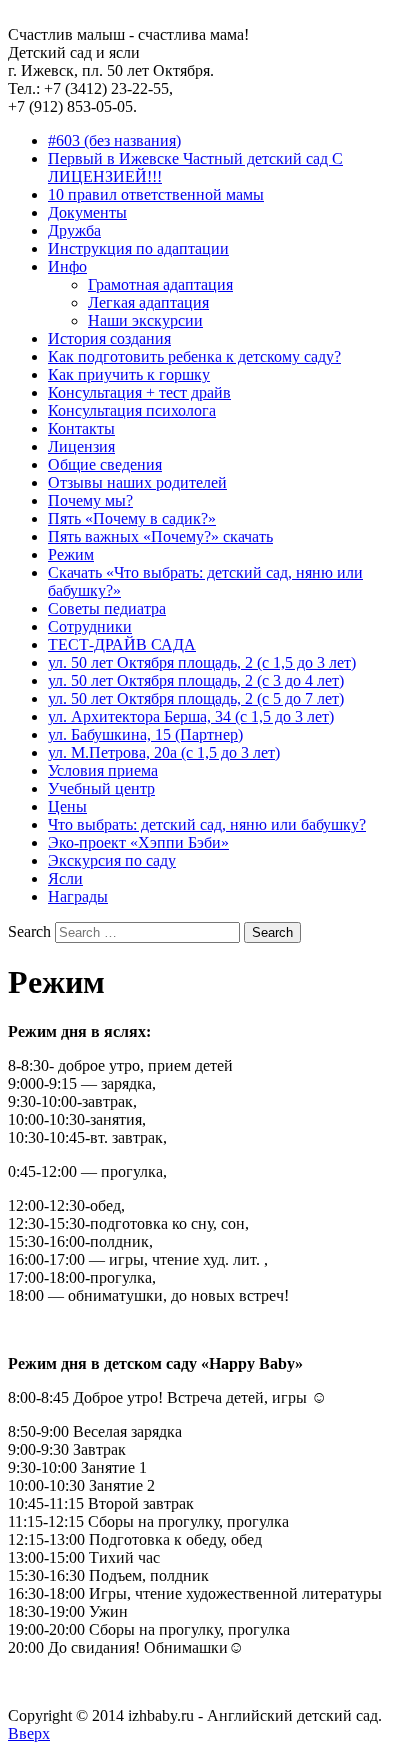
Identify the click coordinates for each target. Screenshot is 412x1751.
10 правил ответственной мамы (156, 194)
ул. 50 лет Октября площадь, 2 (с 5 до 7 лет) (196, 698)
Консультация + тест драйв (139, 392)
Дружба (74, 230)
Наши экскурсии (145, 320)
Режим (71, 554)
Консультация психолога (132, 410)
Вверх (29, 1733)
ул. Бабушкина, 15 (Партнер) (145, 734)
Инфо (67, 266)
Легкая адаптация (148, 302)
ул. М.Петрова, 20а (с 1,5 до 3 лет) (164, 752)
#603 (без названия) (114, 140)
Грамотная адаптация (160, 284)
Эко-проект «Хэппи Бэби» (138, 842)
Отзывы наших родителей (137, 482)
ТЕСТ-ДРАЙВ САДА (122, 644)
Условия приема (103, 770)
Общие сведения (105, 464)
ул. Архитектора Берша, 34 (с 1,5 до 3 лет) (191, 716)
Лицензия (81, 446)
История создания (109, 338)
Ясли (65, 878)
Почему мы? (90, 500)
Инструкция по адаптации (138, 248)
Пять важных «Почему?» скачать (160, 536)
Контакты (81, 428)
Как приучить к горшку (129, 374)
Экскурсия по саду (112, 860)
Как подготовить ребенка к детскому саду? (194, 356)
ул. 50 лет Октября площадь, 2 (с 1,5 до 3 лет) (202, 662)
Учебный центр (101, 788)
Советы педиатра (107, 608)
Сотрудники (90, 626)
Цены (67, 806)
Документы (87, 212)
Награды (78, 896)
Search (29, 931)
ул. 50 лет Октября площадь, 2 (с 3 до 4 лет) (196, 680)
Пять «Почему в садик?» (132, 518)
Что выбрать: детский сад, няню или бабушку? (207, 824)
